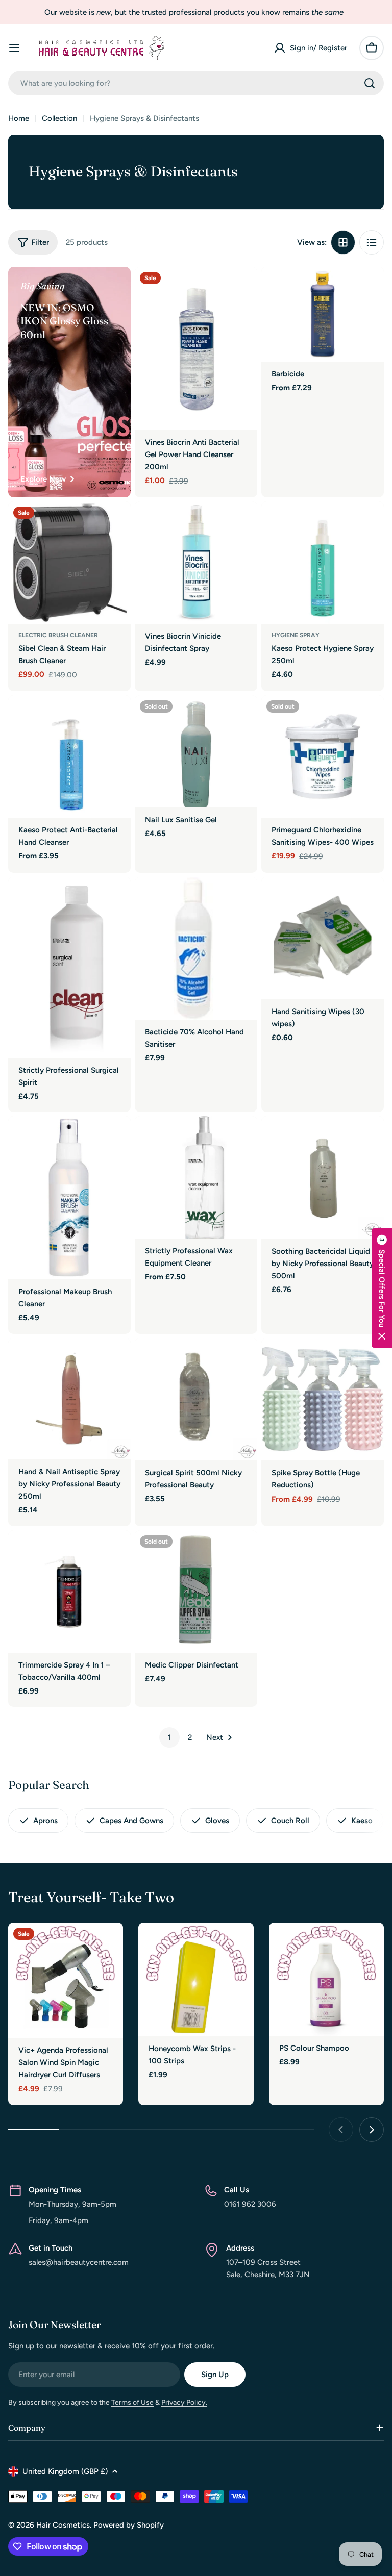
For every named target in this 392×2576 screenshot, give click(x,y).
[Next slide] (372, 2130)
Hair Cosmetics (63, 2525)
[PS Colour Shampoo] (326, 1979)
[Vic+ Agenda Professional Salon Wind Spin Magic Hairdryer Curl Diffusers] (66, 1980)
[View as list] (372, 242)
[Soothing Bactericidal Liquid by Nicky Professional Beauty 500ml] (323, 1178)
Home (19, 118)
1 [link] (169, 1737)
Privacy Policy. (184, 2402)
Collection (59, 118)
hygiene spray (296, 635)
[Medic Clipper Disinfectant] (196, 1592)
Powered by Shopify (129, 2525)
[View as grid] (343, 242)
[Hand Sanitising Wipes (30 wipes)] (323, 938)
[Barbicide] (323, 314)
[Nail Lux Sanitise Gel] (196, 751)
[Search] (370, 83)
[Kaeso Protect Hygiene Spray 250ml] (323, 563)
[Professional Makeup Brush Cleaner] (69, 1198)
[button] (382, 1288)
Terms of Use (132, 2402)
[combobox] (196, 83)
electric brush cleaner (58, 635)
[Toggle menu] (14, 48)
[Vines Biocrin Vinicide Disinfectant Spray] (196, 563)
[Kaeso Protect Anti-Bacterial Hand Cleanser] (69, 756)
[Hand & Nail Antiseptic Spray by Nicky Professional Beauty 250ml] (69, 1399)
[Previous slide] (341, 2130)
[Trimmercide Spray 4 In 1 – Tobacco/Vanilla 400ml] (69, 1592)
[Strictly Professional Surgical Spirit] (69, 967)
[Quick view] (242, 289)
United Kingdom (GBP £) (65, 2471)
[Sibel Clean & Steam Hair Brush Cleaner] (69, 563)
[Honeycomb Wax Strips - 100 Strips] (196, 1979)
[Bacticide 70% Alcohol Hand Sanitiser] (196, 948)
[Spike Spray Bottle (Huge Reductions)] (323, 1399)
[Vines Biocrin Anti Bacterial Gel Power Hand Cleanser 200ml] (196, 348)
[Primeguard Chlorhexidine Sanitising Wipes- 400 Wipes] (323, 756)
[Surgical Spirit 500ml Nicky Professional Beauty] (196, 1399)
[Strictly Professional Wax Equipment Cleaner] (196, 1177)
